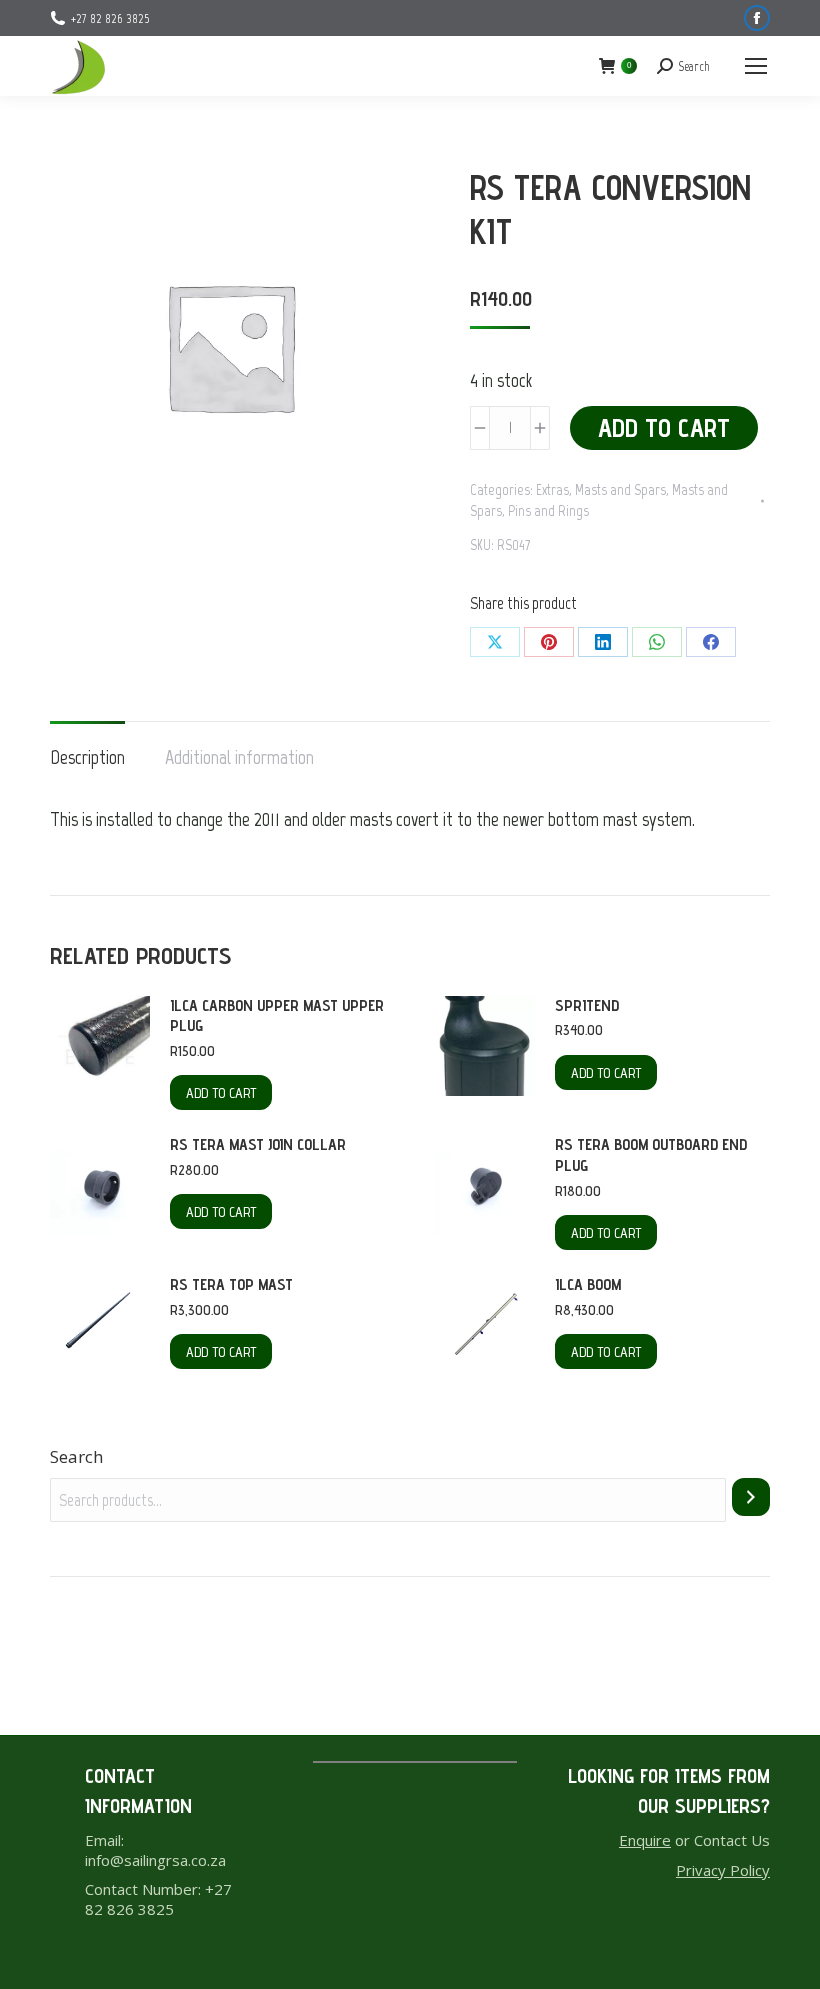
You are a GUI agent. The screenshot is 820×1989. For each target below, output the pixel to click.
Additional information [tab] (239, 757)
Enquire (645, 1840)
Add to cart (664, 427)
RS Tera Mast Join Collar (258, 1144)
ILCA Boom (588, 1284)
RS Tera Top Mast (231, 1284)
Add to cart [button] (221, 1093)
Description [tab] (87, 757)
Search (76, 1456)
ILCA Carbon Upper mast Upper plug (277, 1016)
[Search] (751, 1497)
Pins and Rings (548, 511)
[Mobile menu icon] (756, 66)
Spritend (587, 1005)
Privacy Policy (723, 1870)
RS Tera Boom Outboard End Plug (651, 1155)
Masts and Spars (620, 490)
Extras (552, 490)
